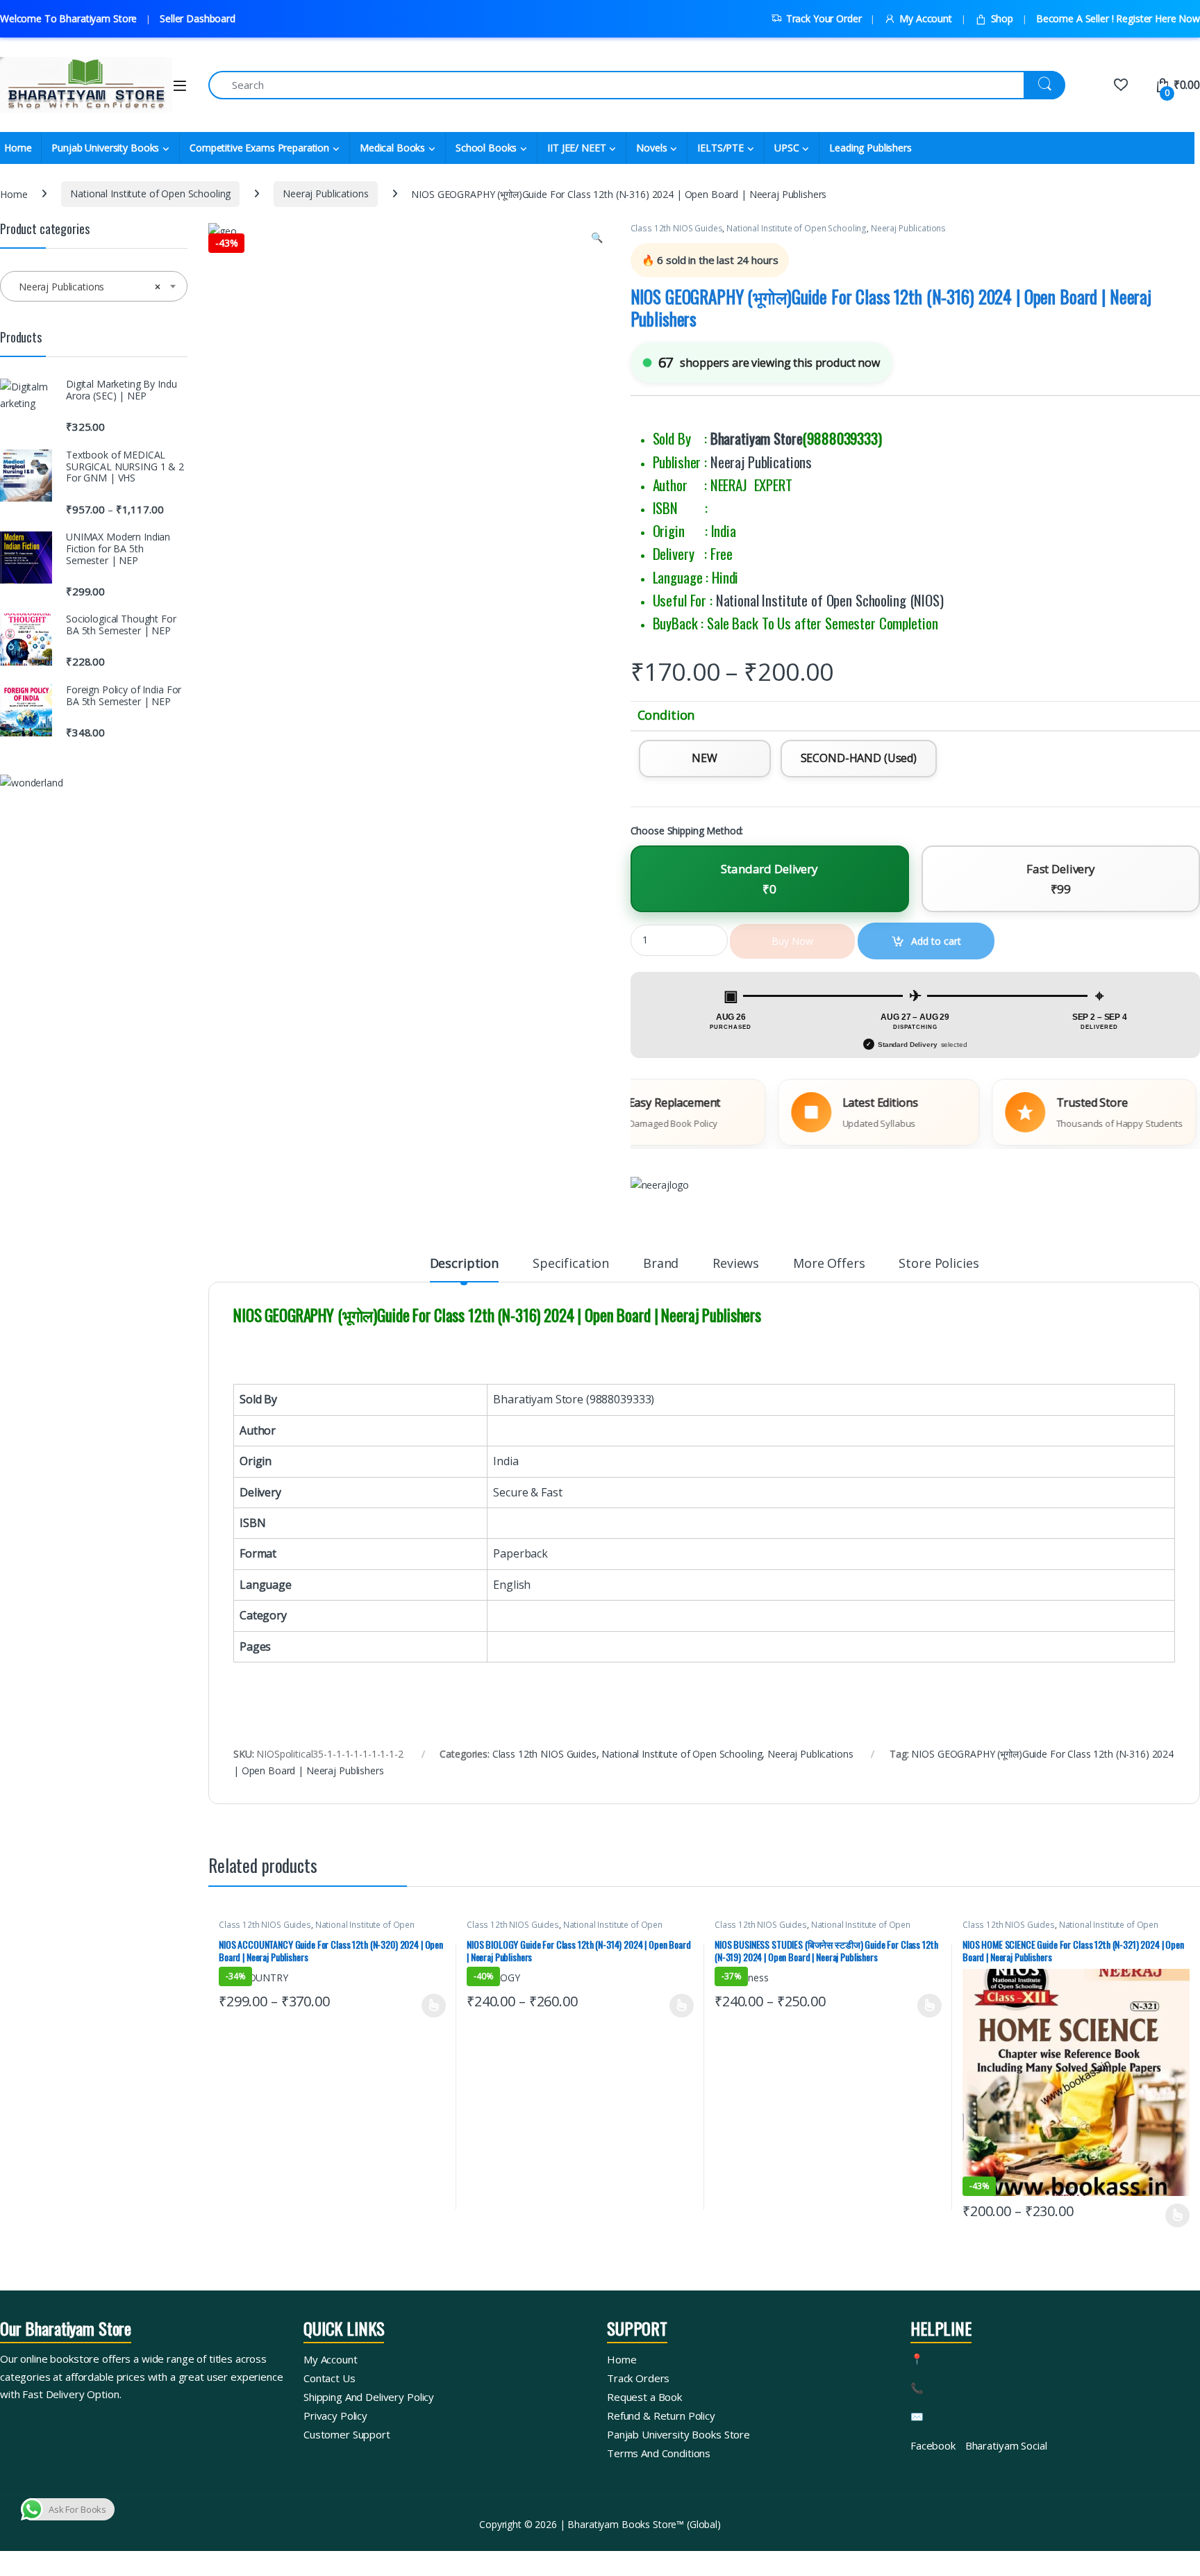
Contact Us (330, 2378)
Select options (429, 2006)
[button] (597, 238)
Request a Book (644, 2397)
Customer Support (347, 2434)
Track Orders (638, 2378)
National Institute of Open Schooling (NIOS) (830, 600)
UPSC (786, 148)
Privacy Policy (335, 2416)
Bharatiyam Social (1006, 2445)
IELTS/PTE (720, 148)
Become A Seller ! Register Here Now (1118, 18)
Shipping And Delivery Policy (369, 2397)
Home (14, 193)
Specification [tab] (571, 1264)
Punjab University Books (105, 148)
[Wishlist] (1120, 85)
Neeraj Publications (325, 193)
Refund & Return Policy (661, 2416)
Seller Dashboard (198, 18)
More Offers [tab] (829, 1264)
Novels (651, 148)
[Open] (180, 86)
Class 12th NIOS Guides (677, 228)
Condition (666, 715)
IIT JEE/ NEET (576, 148)
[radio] (705, 759)
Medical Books (392, 148)
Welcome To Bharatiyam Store (68, 18)
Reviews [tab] (736, 1264)
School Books (486, 148)
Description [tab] (464, 1264)
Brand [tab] (661, 1264)
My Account (925, 18)
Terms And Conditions (659, 2453)
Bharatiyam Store (757, 438)
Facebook (933, 2445)
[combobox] (94, 286)
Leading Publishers (870, 148)
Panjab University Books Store (678, 2434)
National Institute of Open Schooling (150, 193)
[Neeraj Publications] (660, 1185)
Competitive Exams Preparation (259, 148)
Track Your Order (824, 18)
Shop (1002, 18)
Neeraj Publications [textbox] (90, 287)
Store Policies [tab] (939, 1264)
